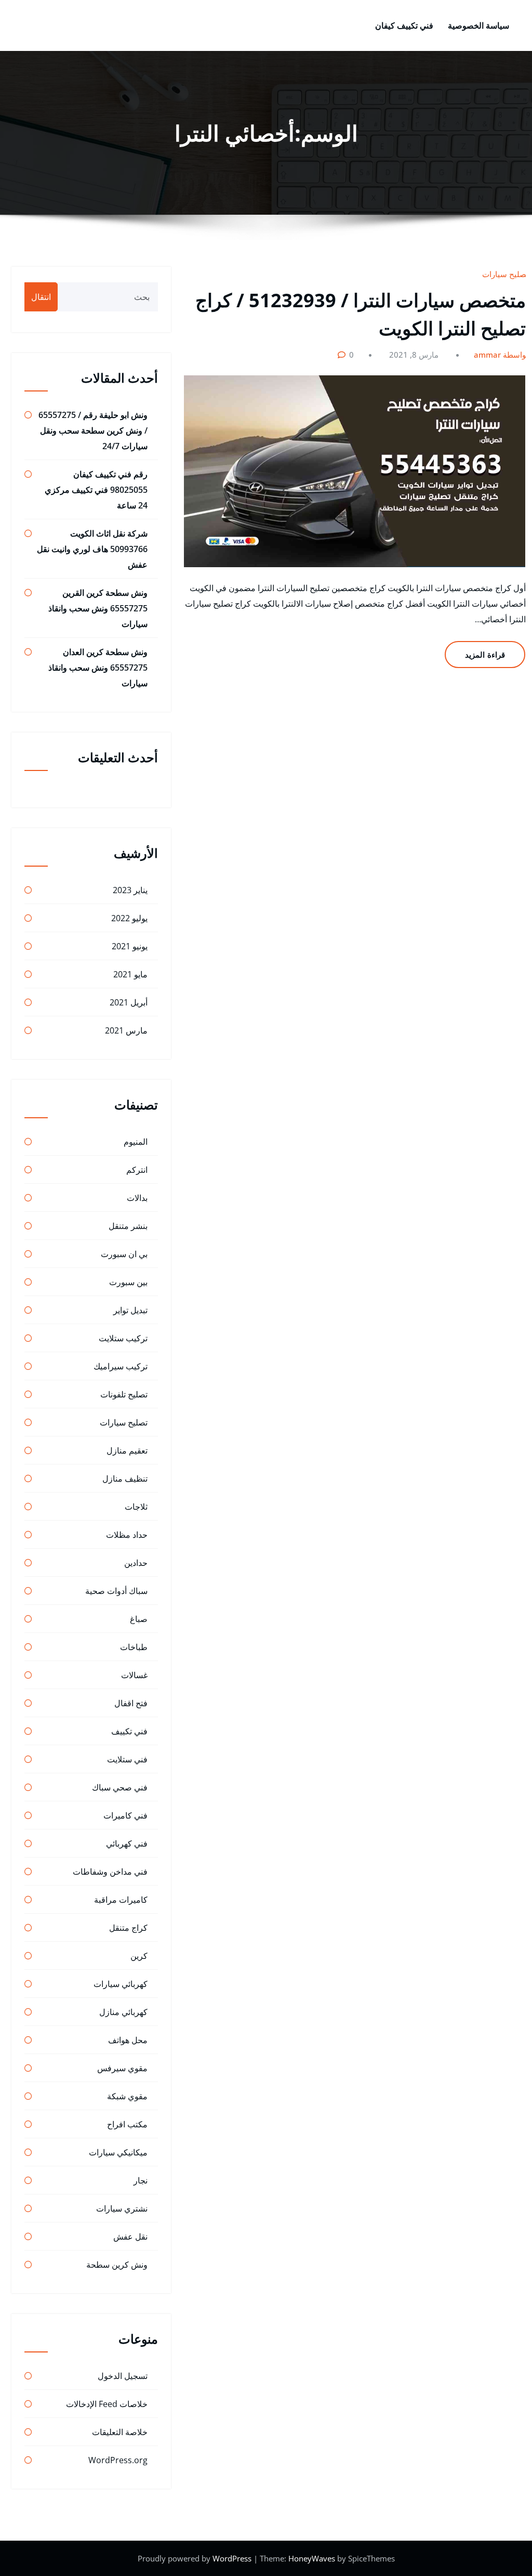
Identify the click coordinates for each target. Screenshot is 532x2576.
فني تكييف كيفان (404, 25)
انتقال (41, 297)
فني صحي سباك (120, 1787)
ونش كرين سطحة (117, 2265)
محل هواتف (128, 2040)
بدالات (137, 1198)
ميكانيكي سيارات (118, 2152)
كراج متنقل (128, 1928)
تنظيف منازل (125, 1479)
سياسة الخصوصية (478, 25)
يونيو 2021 (130, 946)
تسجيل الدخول (123, 2376)
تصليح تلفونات (124, 1394)
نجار (141, 2180)
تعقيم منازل (127, 1450)
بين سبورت (128, 1282)
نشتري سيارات (122, 2208)
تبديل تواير (130, 1310)
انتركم (137, 1170)
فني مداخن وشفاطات (110, 1872)
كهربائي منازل (123, 2012)
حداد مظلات (127, 1535)
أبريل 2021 (129, 1002)
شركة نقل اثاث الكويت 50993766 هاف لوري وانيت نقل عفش (92, 549)
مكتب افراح (127, 2124)
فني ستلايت (127, 1759)
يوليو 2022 (129, 918)
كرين (139, 1956)
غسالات (134, 1675)
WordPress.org (118, 2460)
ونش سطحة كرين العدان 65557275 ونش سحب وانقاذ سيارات (98, 668)
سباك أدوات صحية (116, 1591)
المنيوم (136, 1142)
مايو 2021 (130, 974)
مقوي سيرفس (122, 2068)
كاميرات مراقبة (121, 1900)
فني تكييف (129, 1731)
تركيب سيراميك (121, 1366)
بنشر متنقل (128, 1226)
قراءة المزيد (485, 655)
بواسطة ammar (501, 355)
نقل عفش (130, 2237)
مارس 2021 (126, 1030)
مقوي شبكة (127, 2096)
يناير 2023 (130, 890)
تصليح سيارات (505, 274)
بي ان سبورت (124, 1254)
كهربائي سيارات (121, 1984)
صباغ (139, 1619)
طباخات (134, 1647)
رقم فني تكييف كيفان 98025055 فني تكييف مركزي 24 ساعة (96, 490)
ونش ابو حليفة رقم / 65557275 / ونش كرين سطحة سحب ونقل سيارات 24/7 (93, 430)
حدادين (136, 1563)
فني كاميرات (125, 1815)
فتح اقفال (131, 1703)
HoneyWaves (312, 2558)
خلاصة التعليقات (120, 2432)
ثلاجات (136, 1507)
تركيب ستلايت (123, 1338)
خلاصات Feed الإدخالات (107, 2404)
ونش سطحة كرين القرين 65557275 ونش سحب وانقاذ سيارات (98, 608)
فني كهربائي (127, 1843)
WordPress (233, 2558)
